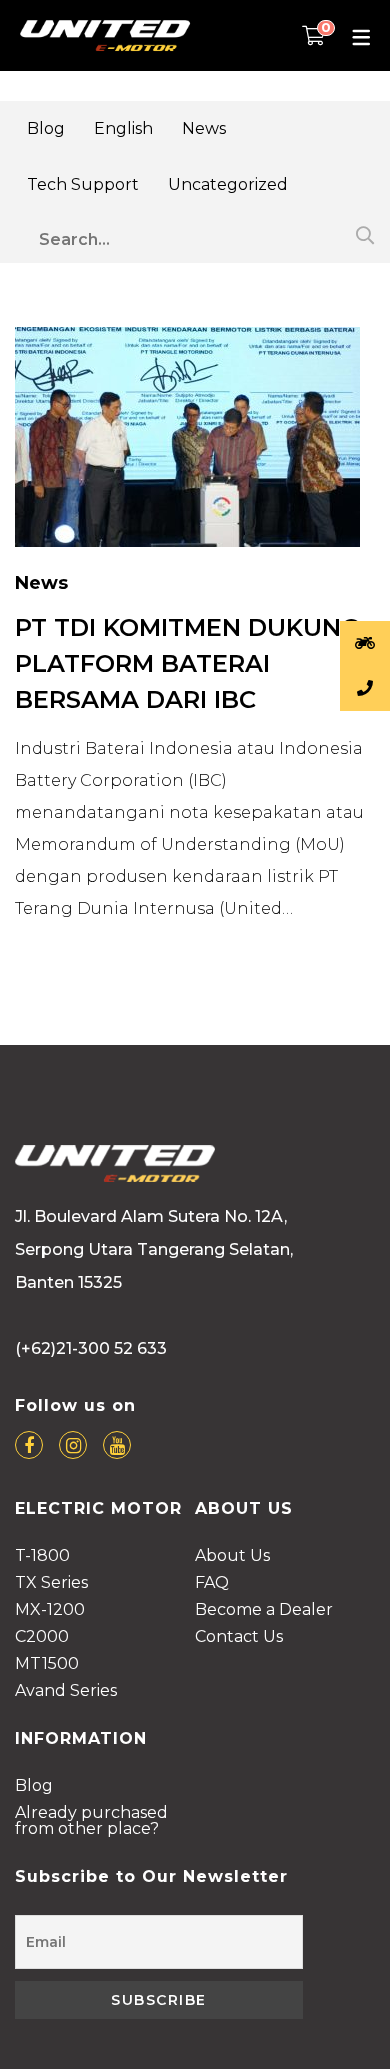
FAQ (212, 1583)
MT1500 (47, 1664)
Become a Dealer (264, 1610)
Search (361, 235)
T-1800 (42, 1556)
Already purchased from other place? (91, 1821)
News (204, 128)
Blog (46, 128)
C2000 (42, 1637)
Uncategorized (228, 184)
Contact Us (239, 1637)
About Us (232, 1556)
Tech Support (83, 184)
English (123, 128)
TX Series (51, 1583)
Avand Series (66, 1691)
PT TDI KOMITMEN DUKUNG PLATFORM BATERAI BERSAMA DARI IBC (187, 663)
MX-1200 (50, 1610)
